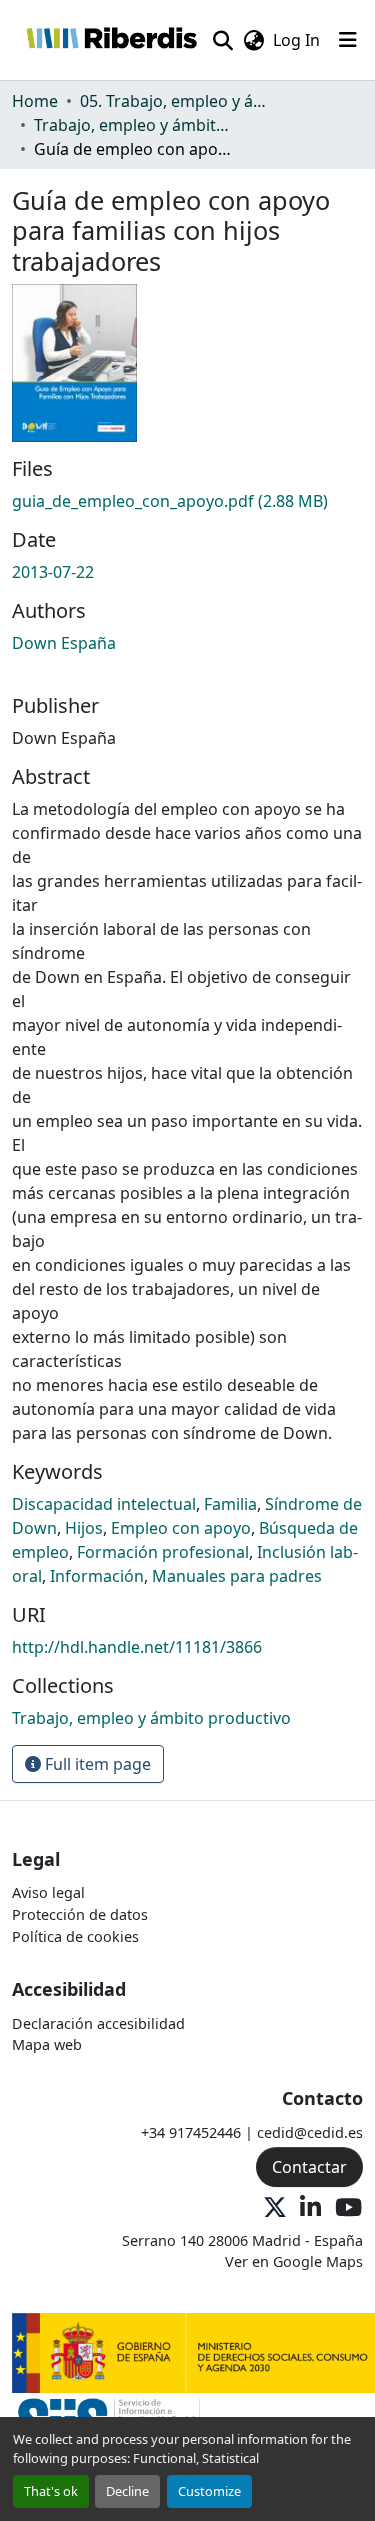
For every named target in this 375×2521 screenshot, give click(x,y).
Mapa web (47, 2044)
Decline (127, 2491)
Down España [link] (64, 643)
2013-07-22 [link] (53, 572)
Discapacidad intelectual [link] (104, 1504)
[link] (187, 501)
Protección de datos (80, 1914)
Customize (209, 2491)
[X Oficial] (275, 2208)
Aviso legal (48, 1892)
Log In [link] (296, 40)
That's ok (51, 2491)
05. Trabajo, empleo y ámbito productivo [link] (180, 101)
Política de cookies (75, 1936)
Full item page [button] (96, 1764)
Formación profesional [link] (163, 1552)
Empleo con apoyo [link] (181, 1528)
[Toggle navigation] (348, 40)
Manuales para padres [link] (237, 1576)
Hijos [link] (84, 1528)
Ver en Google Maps (294, 2261)
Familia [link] (230, 1504)
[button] (111, 40)
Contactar (309, 2167)
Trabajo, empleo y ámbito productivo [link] (134, 125)
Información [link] (97, 1576)
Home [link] (35, 101)
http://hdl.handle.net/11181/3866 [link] (137, 1647)
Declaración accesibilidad (98, 2023)
